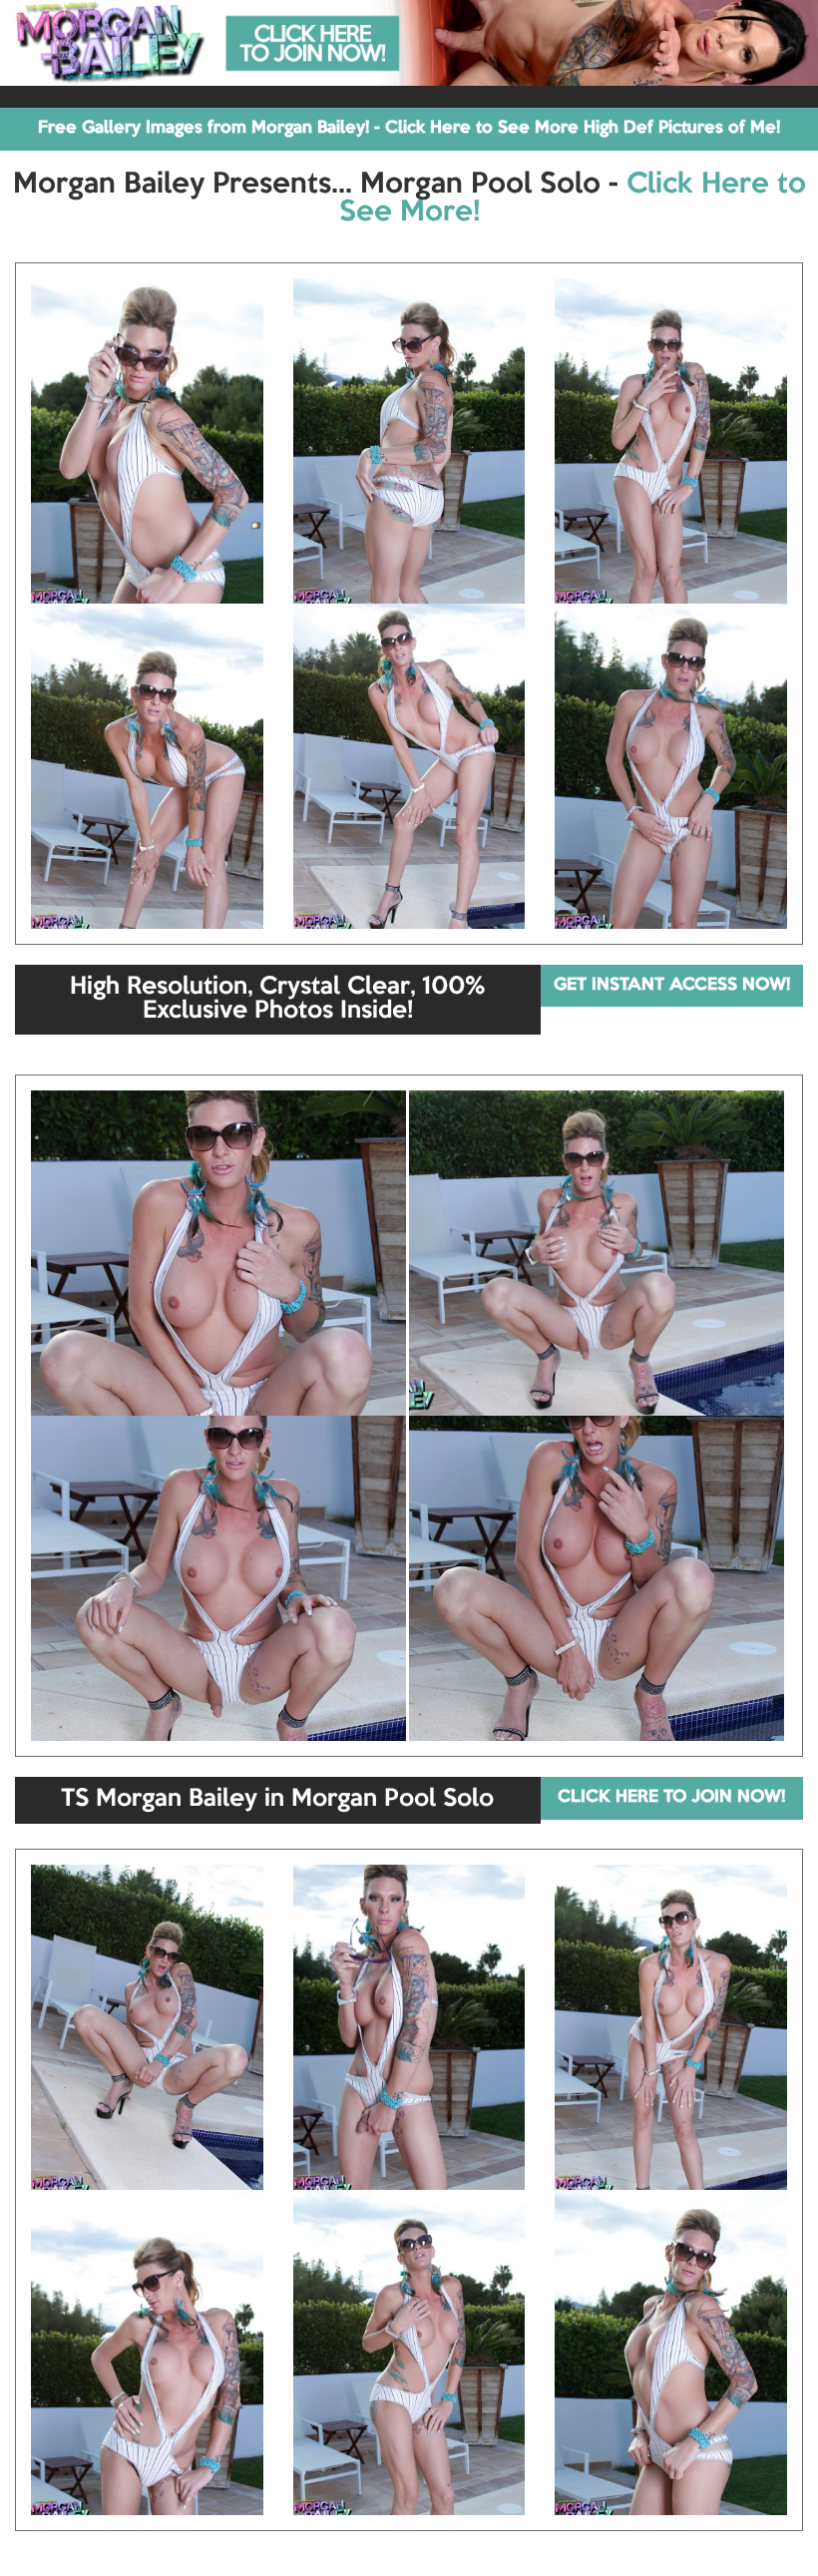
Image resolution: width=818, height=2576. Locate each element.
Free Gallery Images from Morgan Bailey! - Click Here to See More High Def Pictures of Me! (409, 128)
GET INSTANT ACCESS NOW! (672, 985)
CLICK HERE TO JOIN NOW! (671, 1797)
